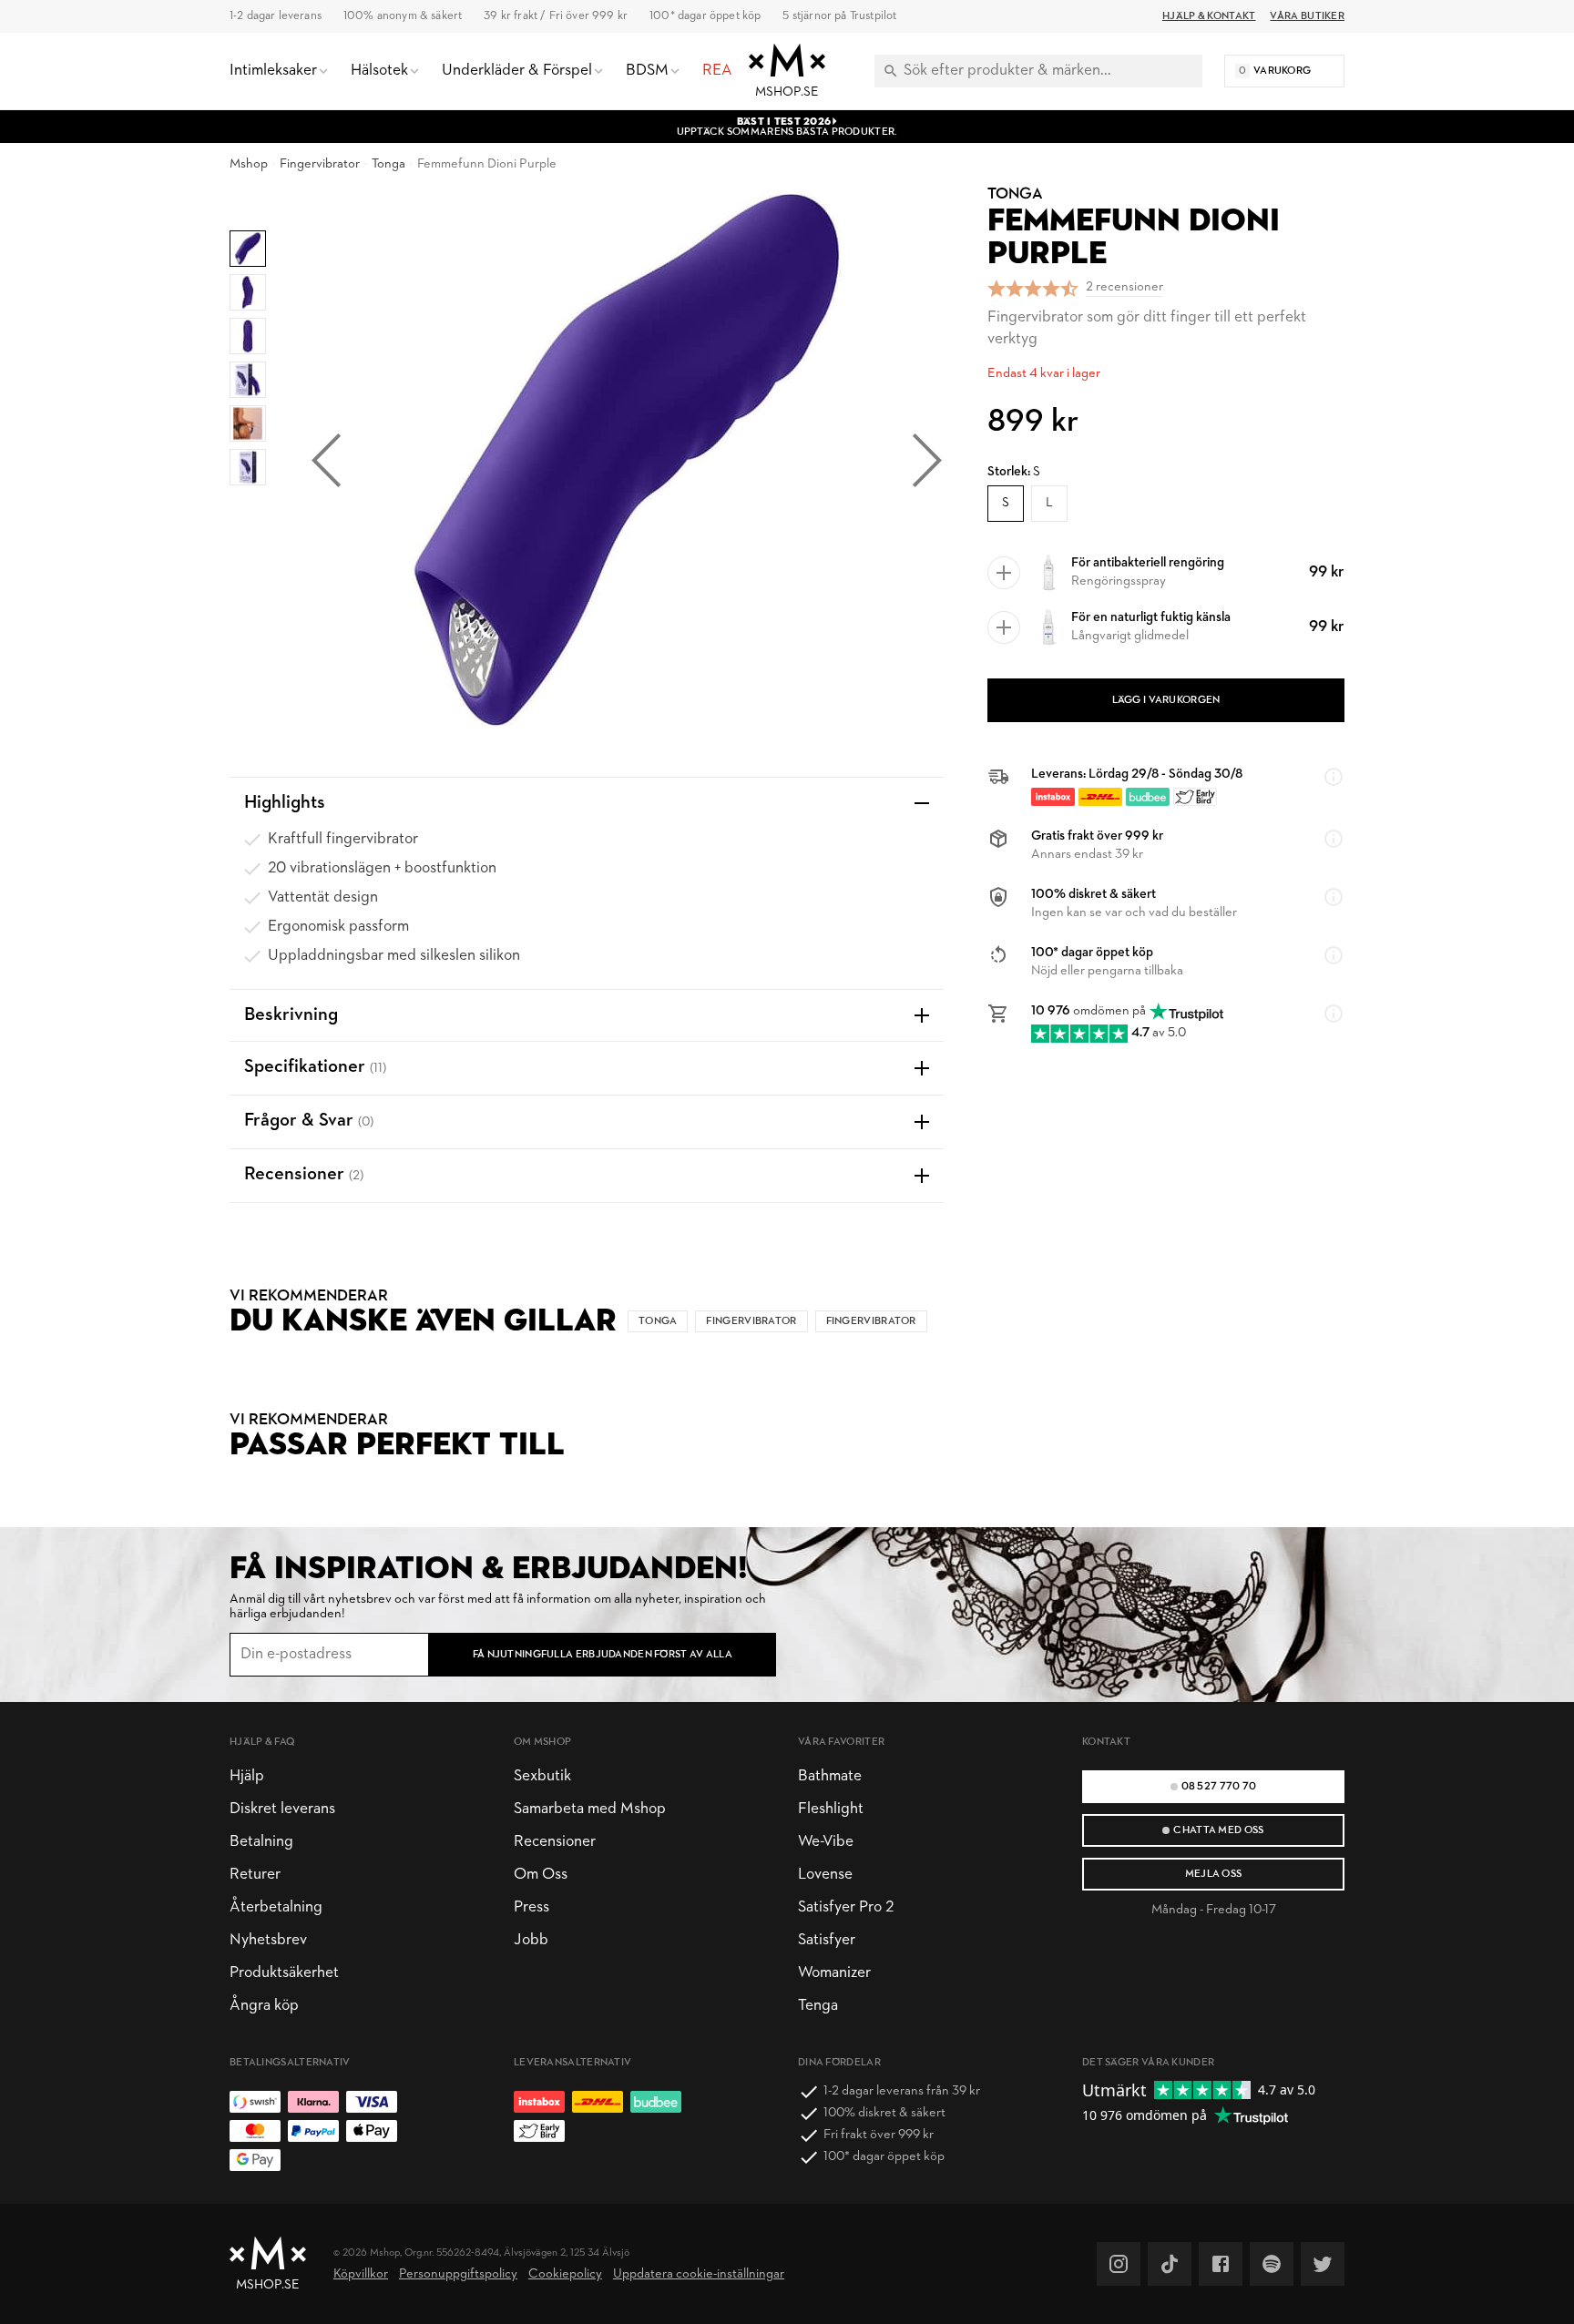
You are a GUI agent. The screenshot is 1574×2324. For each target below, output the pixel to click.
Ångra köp (264, 2006)
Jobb (531, 1940)
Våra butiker (1307, 16)
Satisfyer (827, 1940)
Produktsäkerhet (284, 1973)
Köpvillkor (361, 2274)
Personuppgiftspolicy (458, 2274)
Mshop (249, 164)
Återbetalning (276, 1907)
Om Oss (541, 1875)
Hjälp (247, 1776)
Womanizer (834, 1973)
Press (531, 1907)
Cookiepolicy (565, 2274)
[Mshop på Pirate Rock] (1272, 2264)
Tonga (388, 164)
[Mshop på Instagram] (1119, 2264)
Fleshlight (831, 1809)
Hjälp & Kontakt (1209, 16)
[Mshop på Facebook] (1221, 2264)
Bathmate (830, 1776)
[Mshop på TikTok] (1170, 2264)
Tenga (818, 2006)
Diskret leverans (282, 1809)
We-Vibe (826, 1842)
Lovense (825, 1875)
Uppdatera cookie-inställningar (699, 2274)
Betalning (261, 1842)
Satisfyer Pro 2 (846, 1907)
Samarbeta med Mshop (590, 1809)
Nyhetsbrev (268, 1940)
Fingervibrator (320, 164)
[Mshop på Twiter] (1323, 2264)
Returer (255, 1875)
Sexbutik (542, 1776)
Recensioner (555, 1842)
